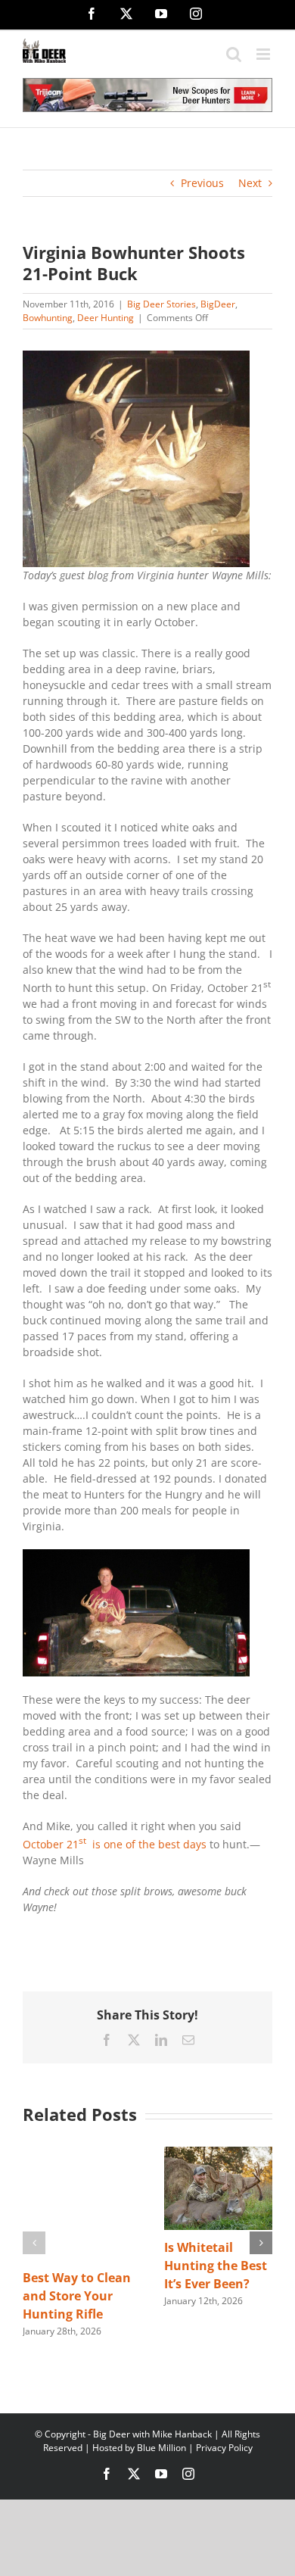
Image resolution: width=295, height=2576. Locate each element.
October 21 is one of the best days (115, 1844)
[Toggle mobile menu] (264, 54)
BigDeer (218, 304)
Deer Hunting (106, 318)
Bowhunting (48, 318)
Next (250, 183)
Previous (202, 183)
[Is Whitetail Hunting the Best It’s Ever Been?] (218, 2154)
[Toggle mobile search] (234, 54)
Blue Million (161, 2448)
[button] (34, 2243)
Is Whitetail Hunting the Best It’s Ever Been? (216, 2266)
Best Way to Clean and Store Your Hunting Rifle (77, 2296)
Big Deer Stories (161, 304)
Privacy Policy (224, 2448)
